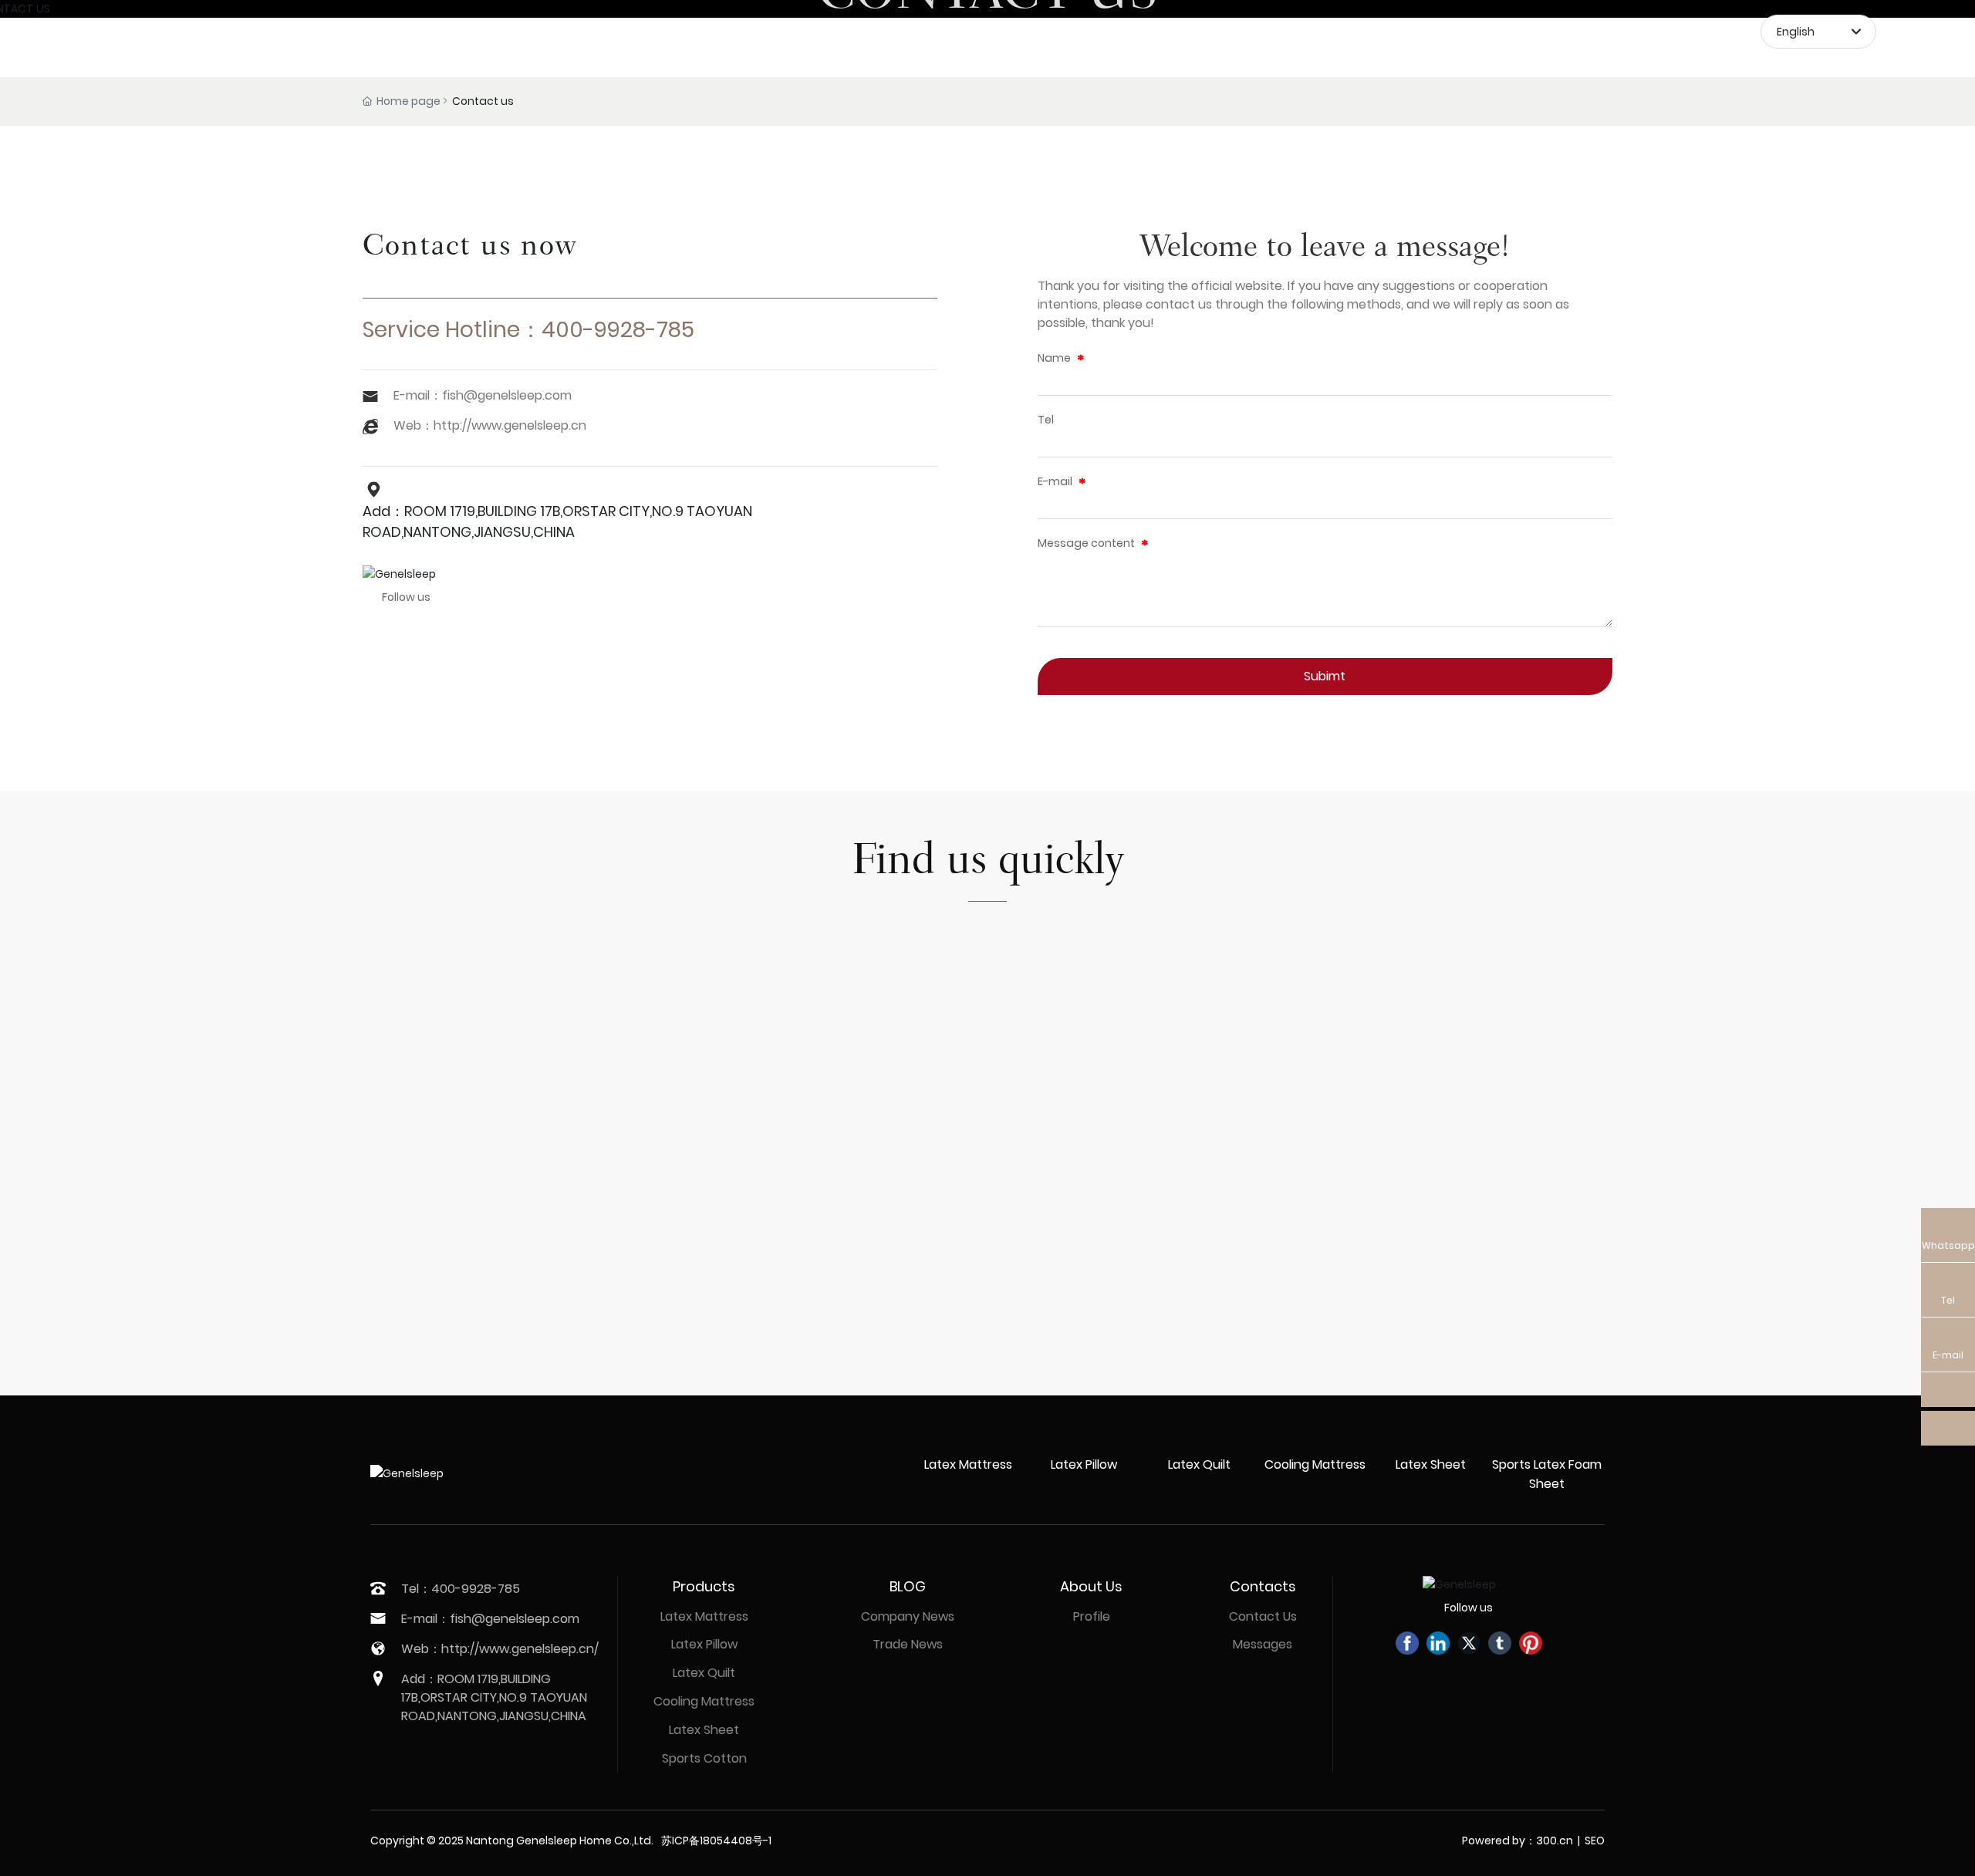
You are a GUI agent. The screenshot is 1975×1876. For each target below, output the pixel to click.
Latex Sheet (1431, 1464)
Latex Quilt (1199, 1464)
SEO (1595, 1841)
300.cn (1555, 1841)
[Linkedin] (1438, 1643)
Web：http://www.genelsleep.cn (490, 425)
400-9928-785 (618, 330)
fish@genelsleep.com (507, 395)
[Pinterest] (1531, 1643)
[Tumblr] (1500, 1643)
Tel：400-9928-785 (461, 1589)
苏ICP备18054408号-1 (716, 1841)
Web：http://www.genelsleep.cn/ (500, 1649)
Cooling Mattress (1315, 1464)
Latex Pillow (1084, 1464)
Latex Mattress (968, 1464)
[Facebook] (1407, 1643)
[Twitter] (1469, 1643)
